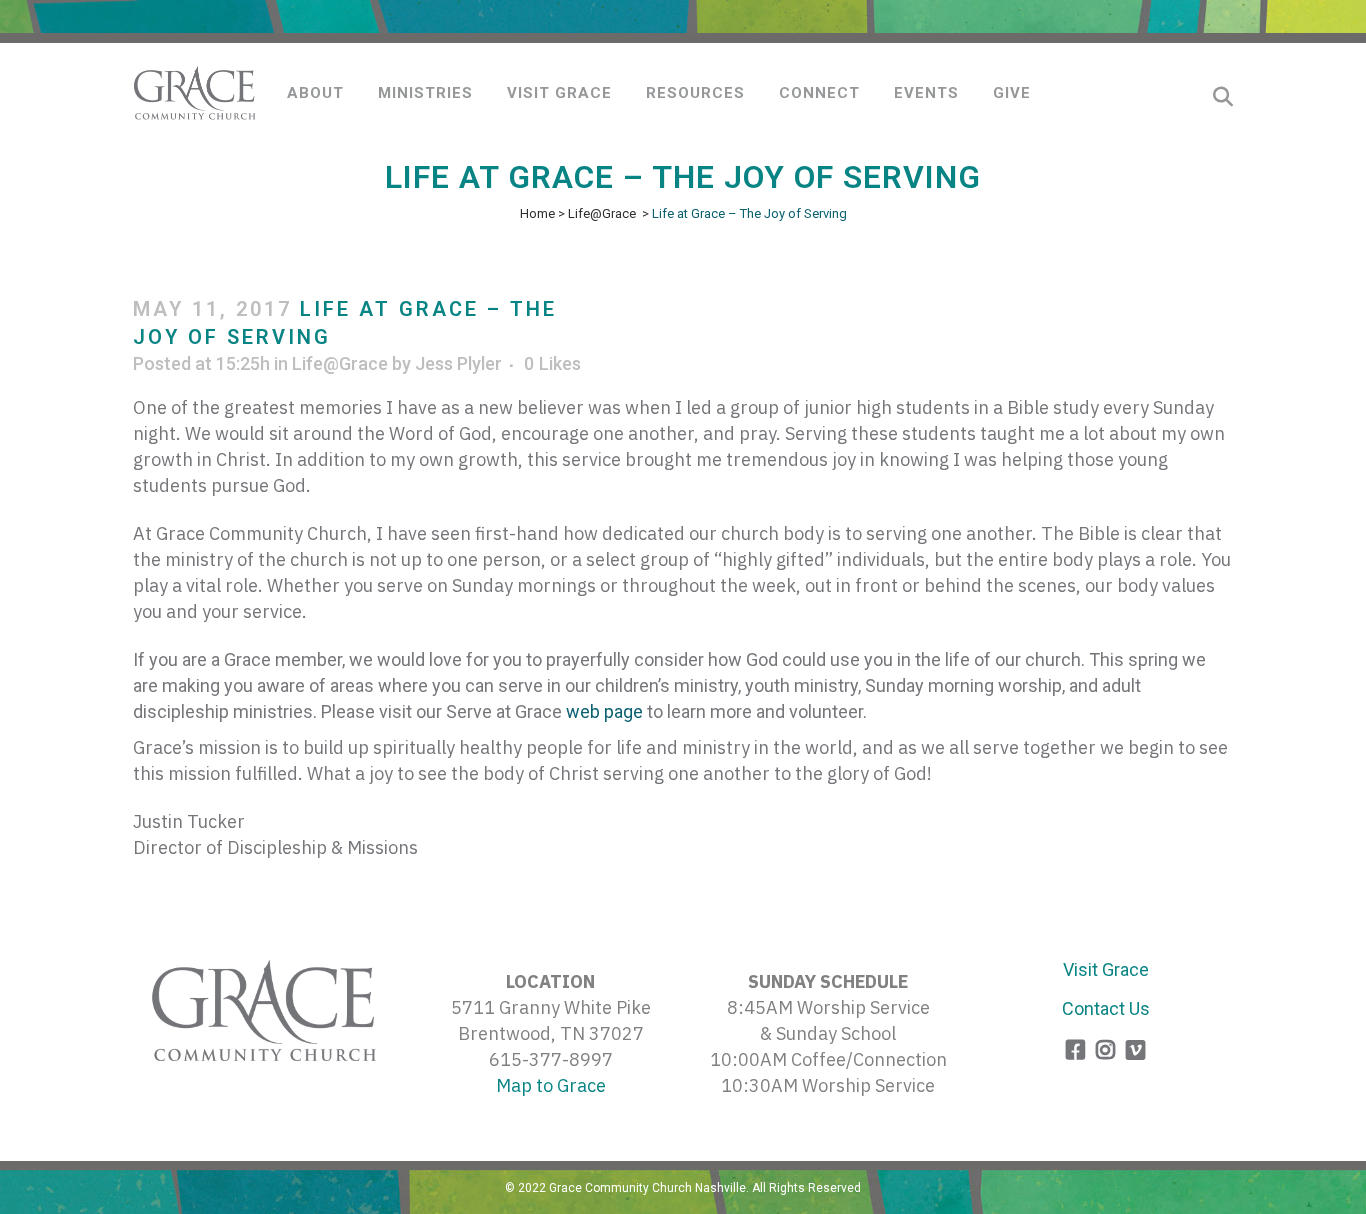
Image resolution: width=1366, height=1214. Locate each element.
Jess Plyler (458, 363)
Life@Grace (602, 213)
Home (537, 213)
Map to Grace (551, 1085)
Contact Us (1106, 1008)
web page (604, 711)
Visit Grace (1106, 969)
